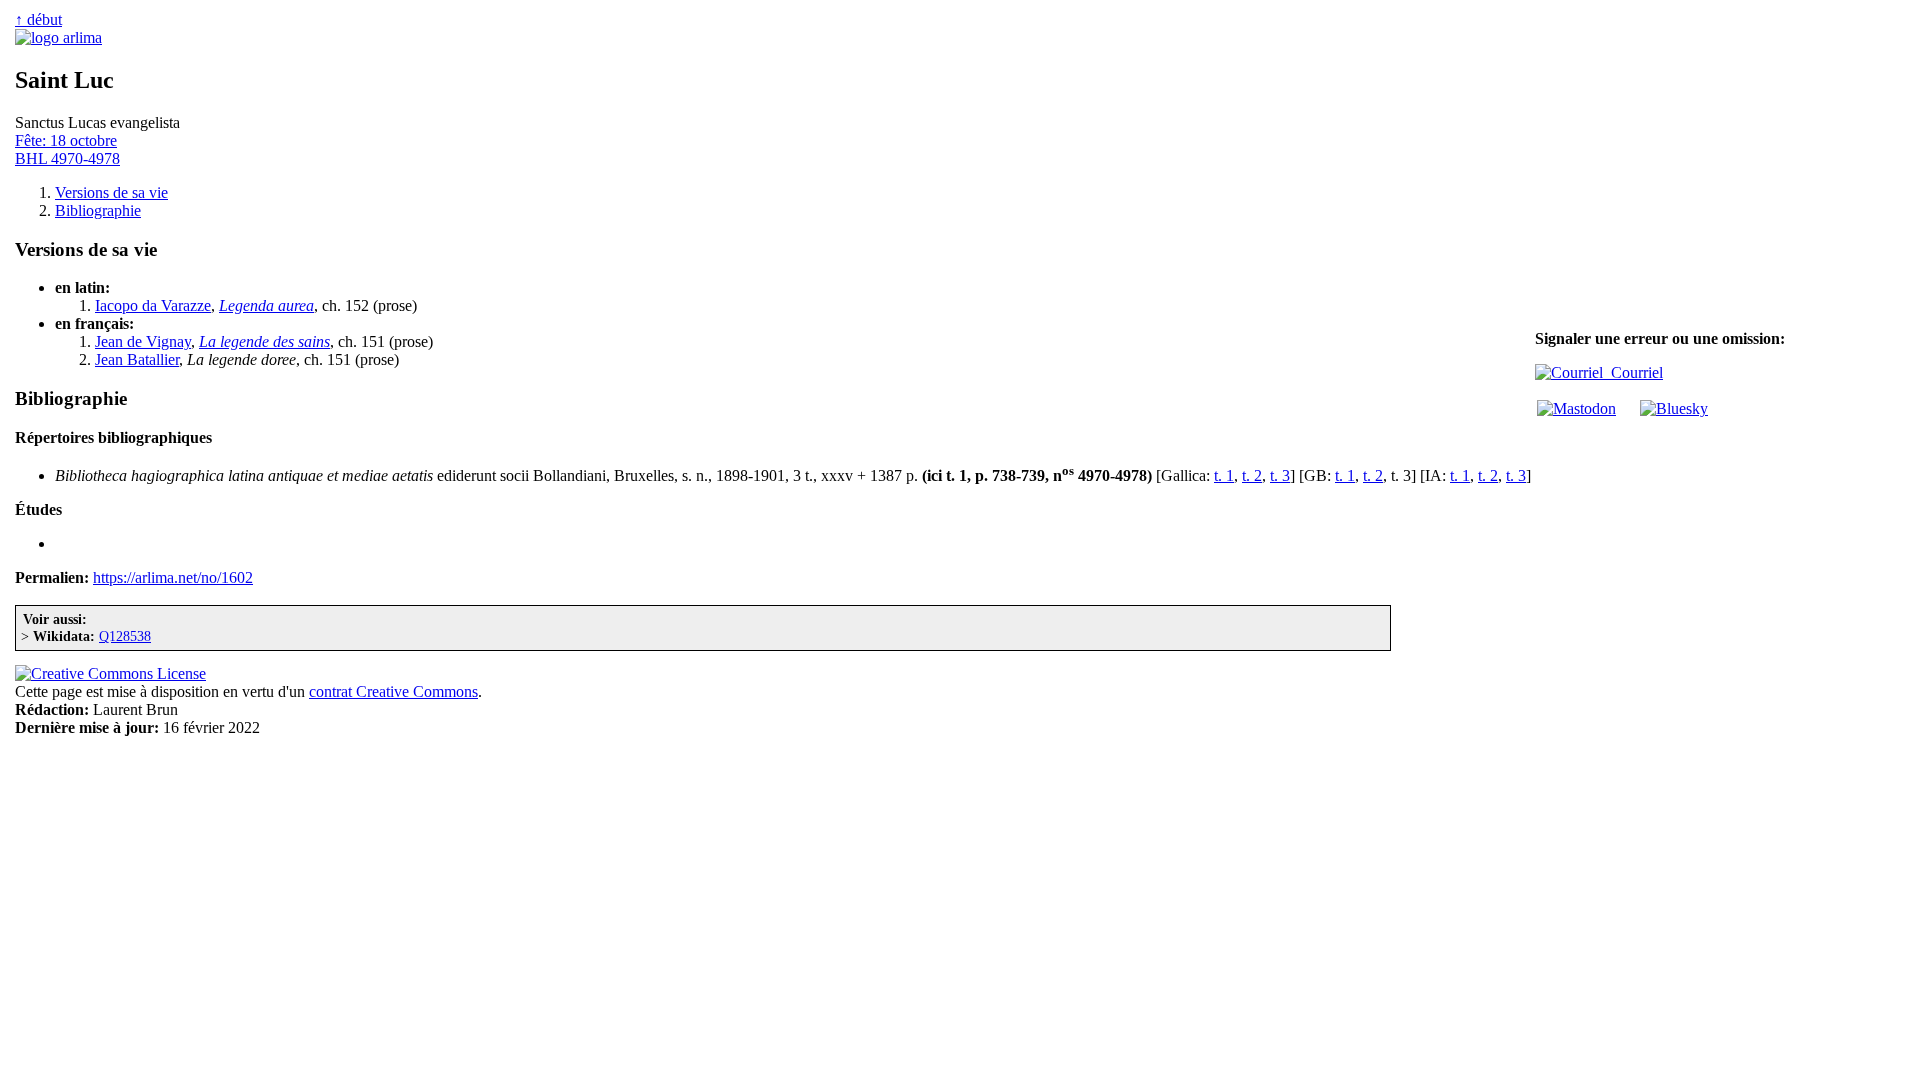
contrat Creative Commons (393, 691)
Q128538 (125, 636)
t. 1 (1224, 475)
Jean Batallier (137, 359)
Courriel (1633, 372)
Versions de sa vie (111, 192)
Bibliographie (98, 210)
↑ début (38, 19)
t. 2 (1252, 475)
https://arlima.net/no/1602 (173, 577)
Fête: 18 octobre (66, 140)
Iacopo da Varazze (153, 305)
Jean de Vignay (143, 341)
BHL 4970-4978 (67, 158)
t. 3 (1280, 475)
